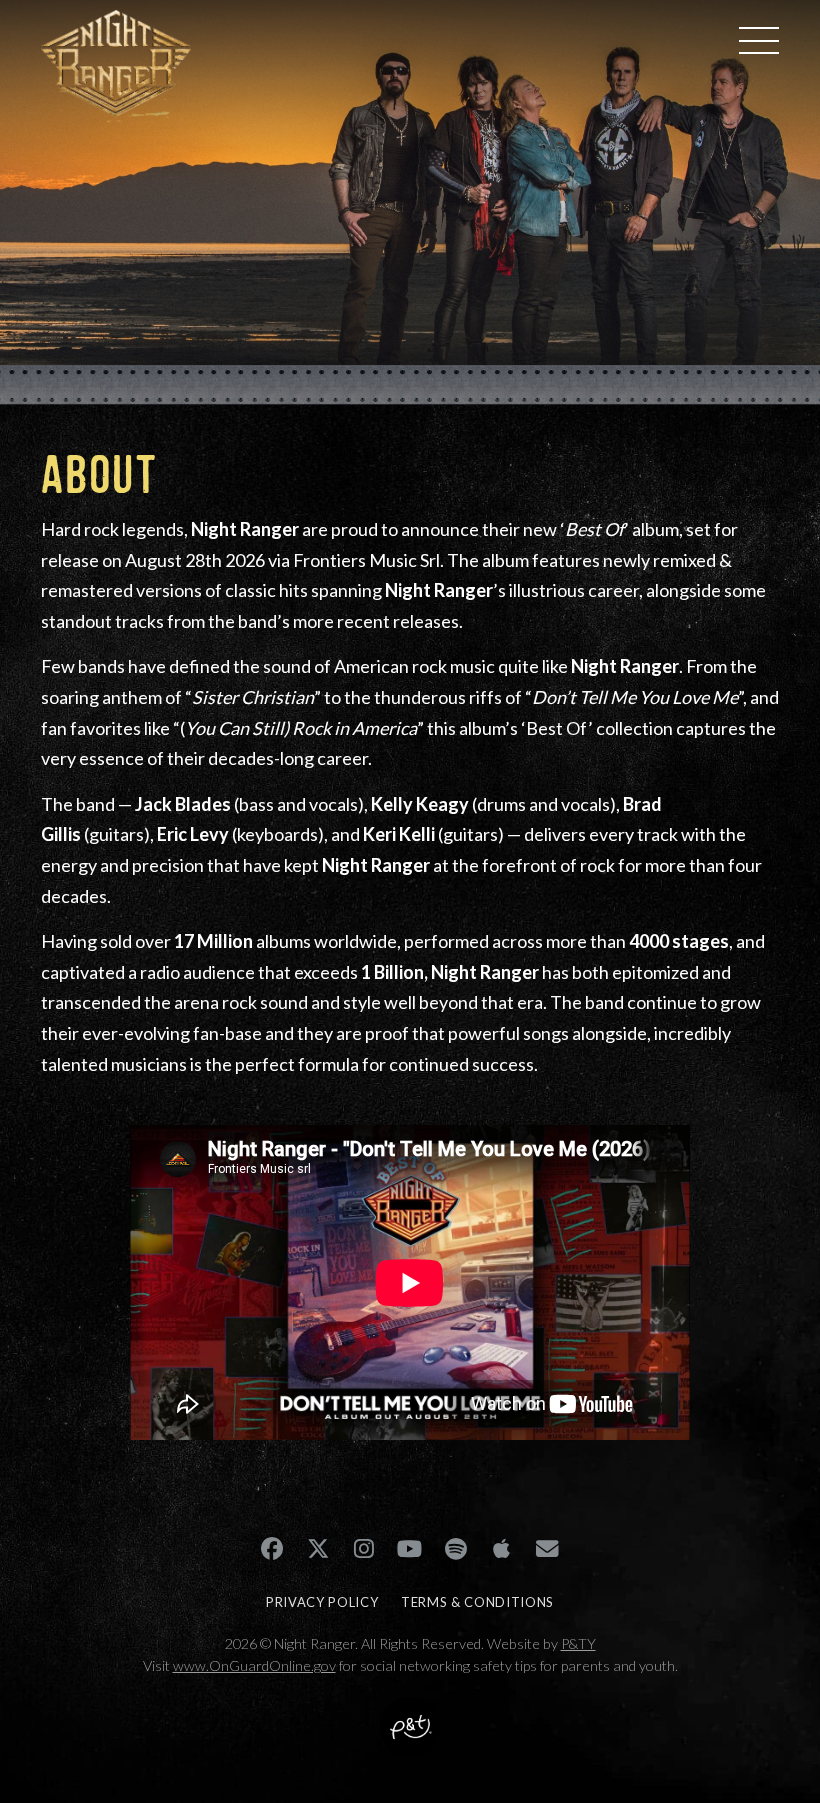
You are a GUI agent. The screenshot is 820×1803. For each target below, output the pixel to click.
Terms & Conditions (477, 1602)
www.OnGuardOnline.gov (254, 1665)
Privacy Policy (322, 1602)
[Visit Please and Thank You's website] (410, 1742)
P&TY (578, 1643)
